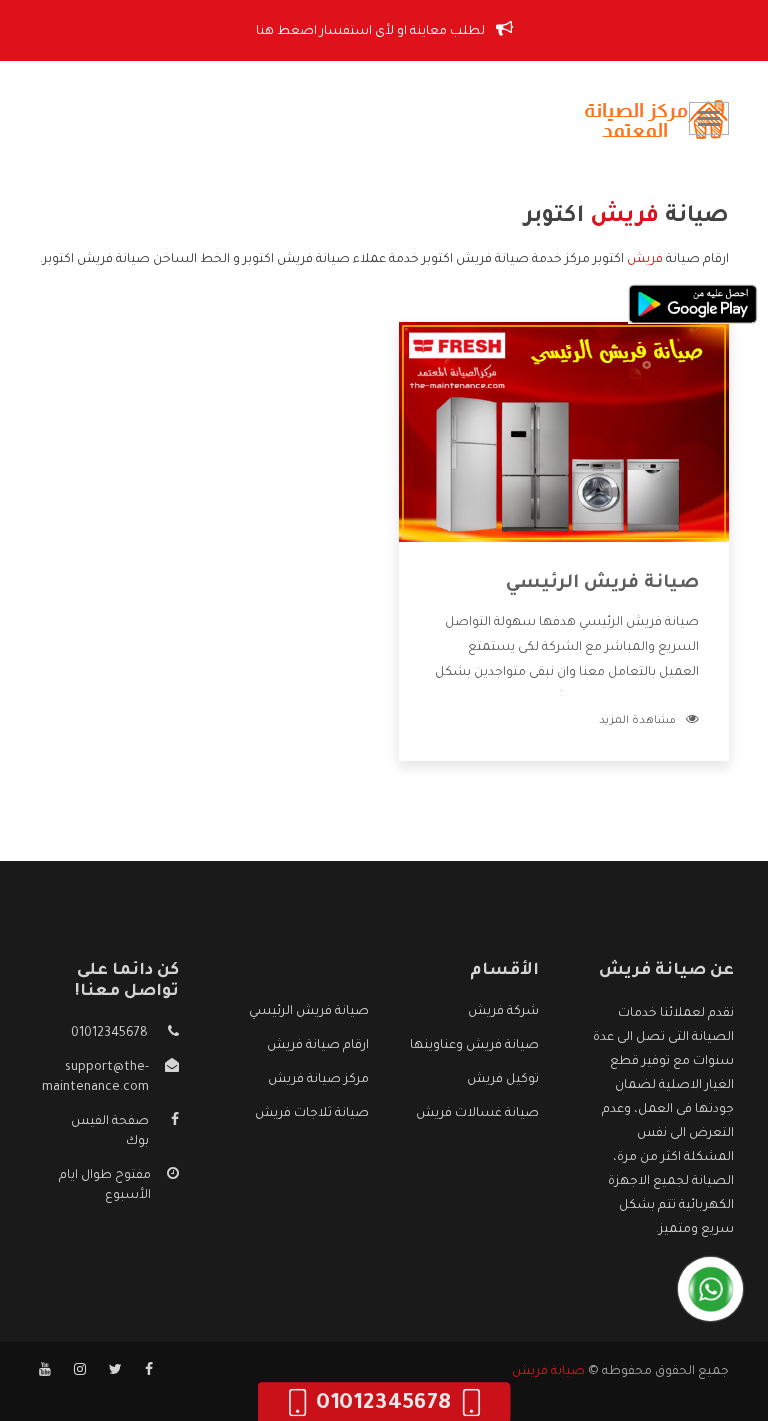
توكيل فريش (503, 1080)
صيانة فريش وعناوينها (474, 1046)
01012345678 (109, 1034)
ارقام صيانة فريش (318, 1046)
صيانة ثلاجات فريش (312, 1114)
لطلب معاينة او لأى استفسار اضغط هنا (372, 32)
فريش (645, 260)
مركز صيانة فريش (318, 1080)
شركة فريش (503, 1012)
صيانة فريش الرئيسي (602, 584)
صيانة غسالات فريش (477, 1114)
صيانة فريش (548, 1372)
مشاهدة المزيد (637, 721)
